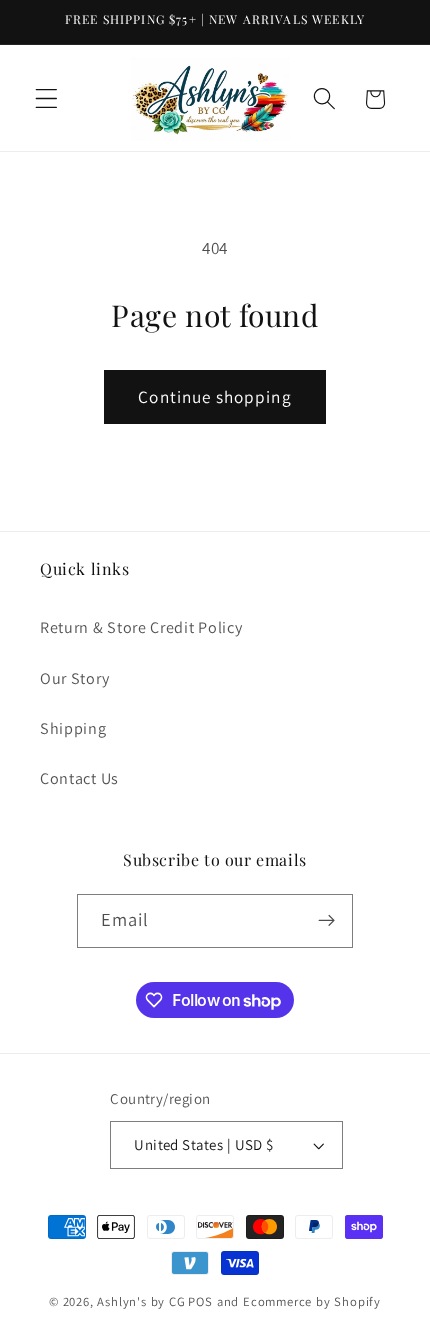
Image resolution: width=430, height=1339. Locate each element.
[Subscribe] (327, 921)
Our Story (74, 678)
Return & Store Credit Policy (141, 627)
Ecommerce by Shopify (312, 1301)
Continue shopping (215, 396)
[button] (46, 99)
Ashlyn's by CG (141, 1301)
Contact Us (79, 778)
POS (200, 1301)
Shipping (73, 728)
